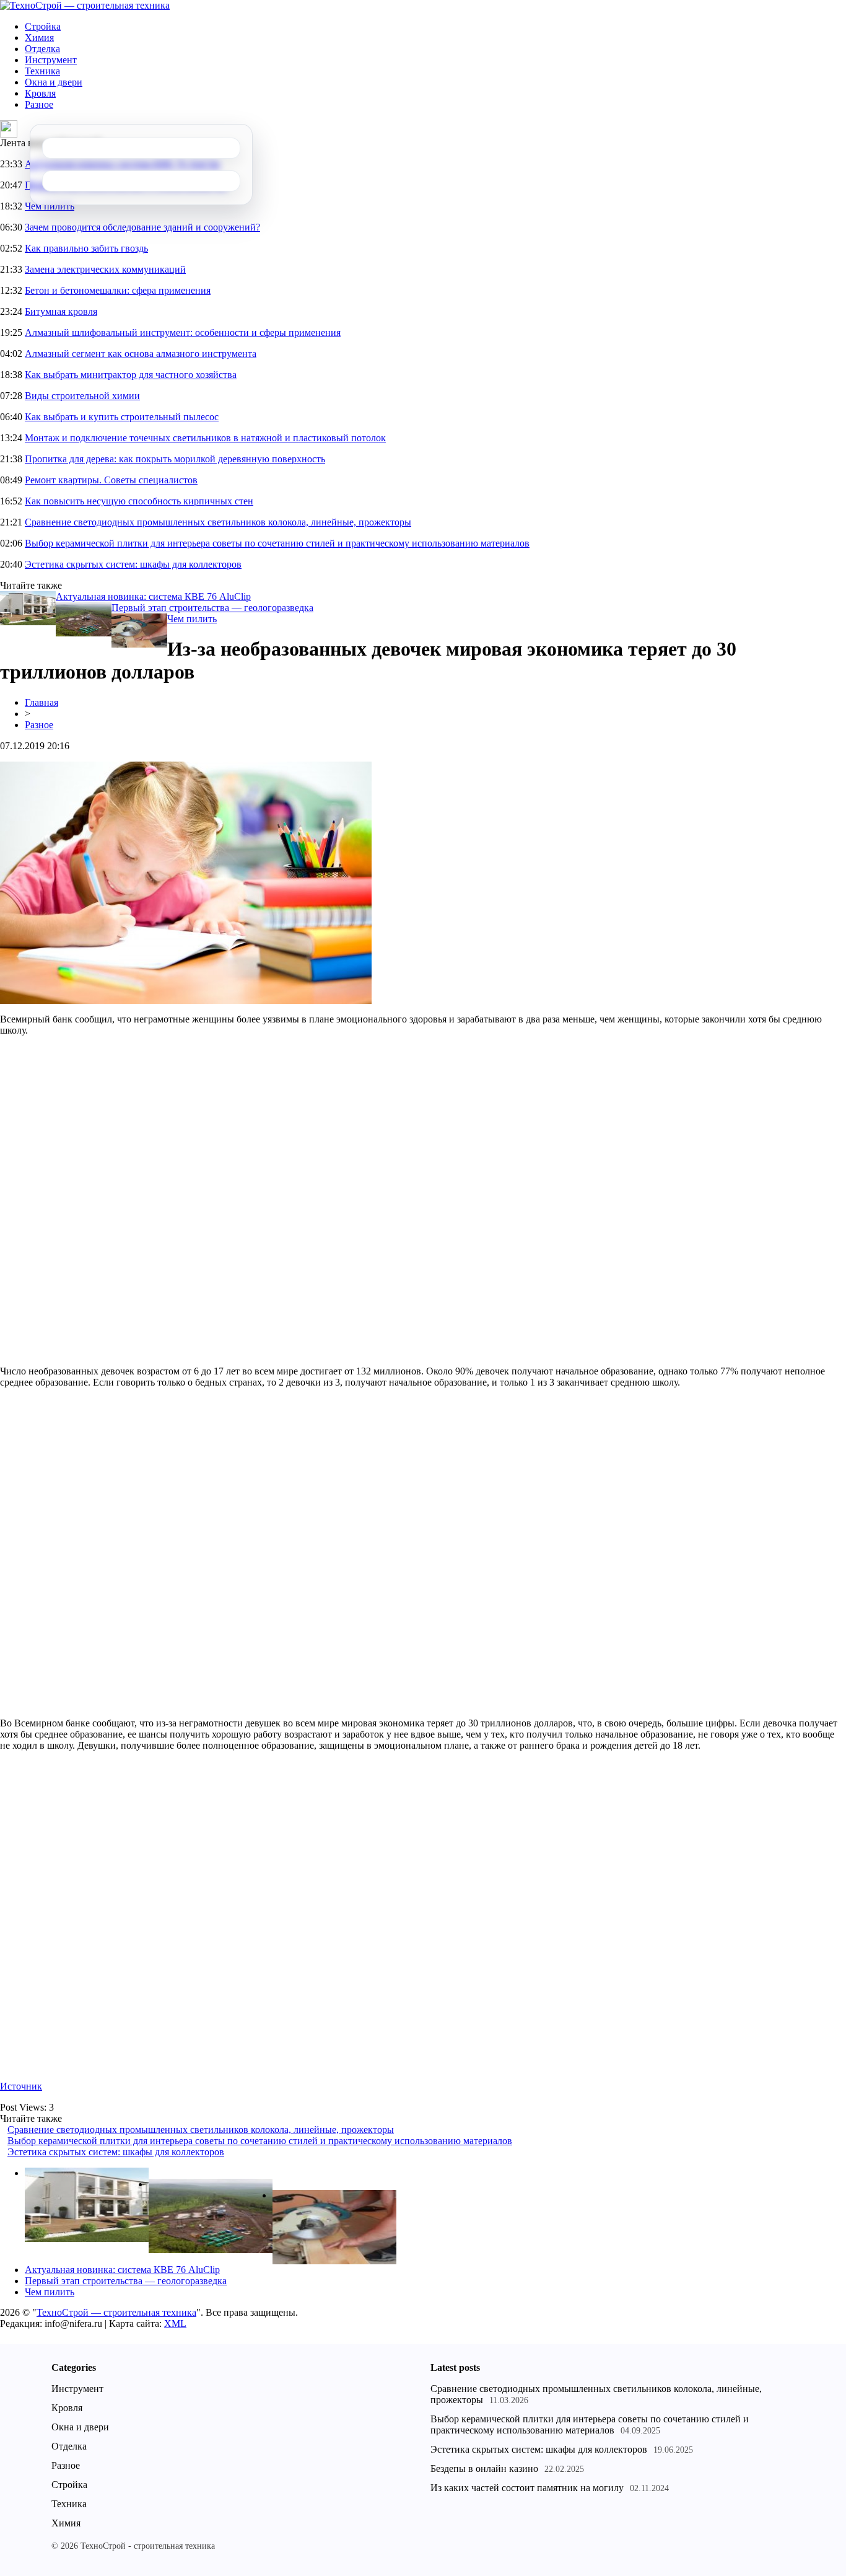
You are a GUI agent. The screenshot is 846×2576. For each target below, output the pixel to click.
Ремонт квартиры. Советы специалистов (111, 480)
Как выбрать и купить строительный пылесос (122, 417)
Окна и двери (54, 82)
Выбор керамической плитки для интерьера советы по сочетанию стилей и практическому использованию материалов (277, 543)
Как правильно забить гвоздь (86, 248)
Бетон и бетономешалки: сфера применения (118, 290)
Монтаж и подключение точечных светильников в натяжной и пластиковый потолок (205, 438)
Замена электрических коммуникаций (105, 269)
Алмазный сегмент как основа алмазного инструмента (141, 354)
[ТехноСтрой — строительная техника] (85, 5)
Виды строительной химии (82, 396)
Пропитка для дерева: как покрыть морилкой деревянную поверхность (175, 459)
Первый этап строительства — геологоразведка (212, 608)
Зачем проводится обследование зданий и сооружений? (142, 227)
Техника (42, 71)
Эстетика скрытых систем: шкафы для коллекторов (133, 564)
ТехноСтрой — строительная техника (116, 2312)
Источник (21, 2086)
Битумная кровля (61, 311)
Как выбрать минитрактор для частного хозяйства (131, 375)
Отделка (42, 49)
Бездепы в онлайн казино (484, 2468)
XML (175, 2323)
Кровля (40, 93)
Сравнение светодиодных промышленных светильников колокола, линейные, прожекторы (218, 522)
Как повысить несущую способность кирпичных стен (139, 501)
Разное (39, 104)
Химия (39, 37)
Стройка (43, 26)
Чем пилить (50, 206)
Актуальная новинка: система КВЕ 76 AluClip (153, 596)
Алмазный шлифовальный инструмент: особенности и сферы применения (183, 332)
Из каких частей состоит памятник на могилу (527, 2488)
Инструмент (51, 60)
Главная (41, 702)
